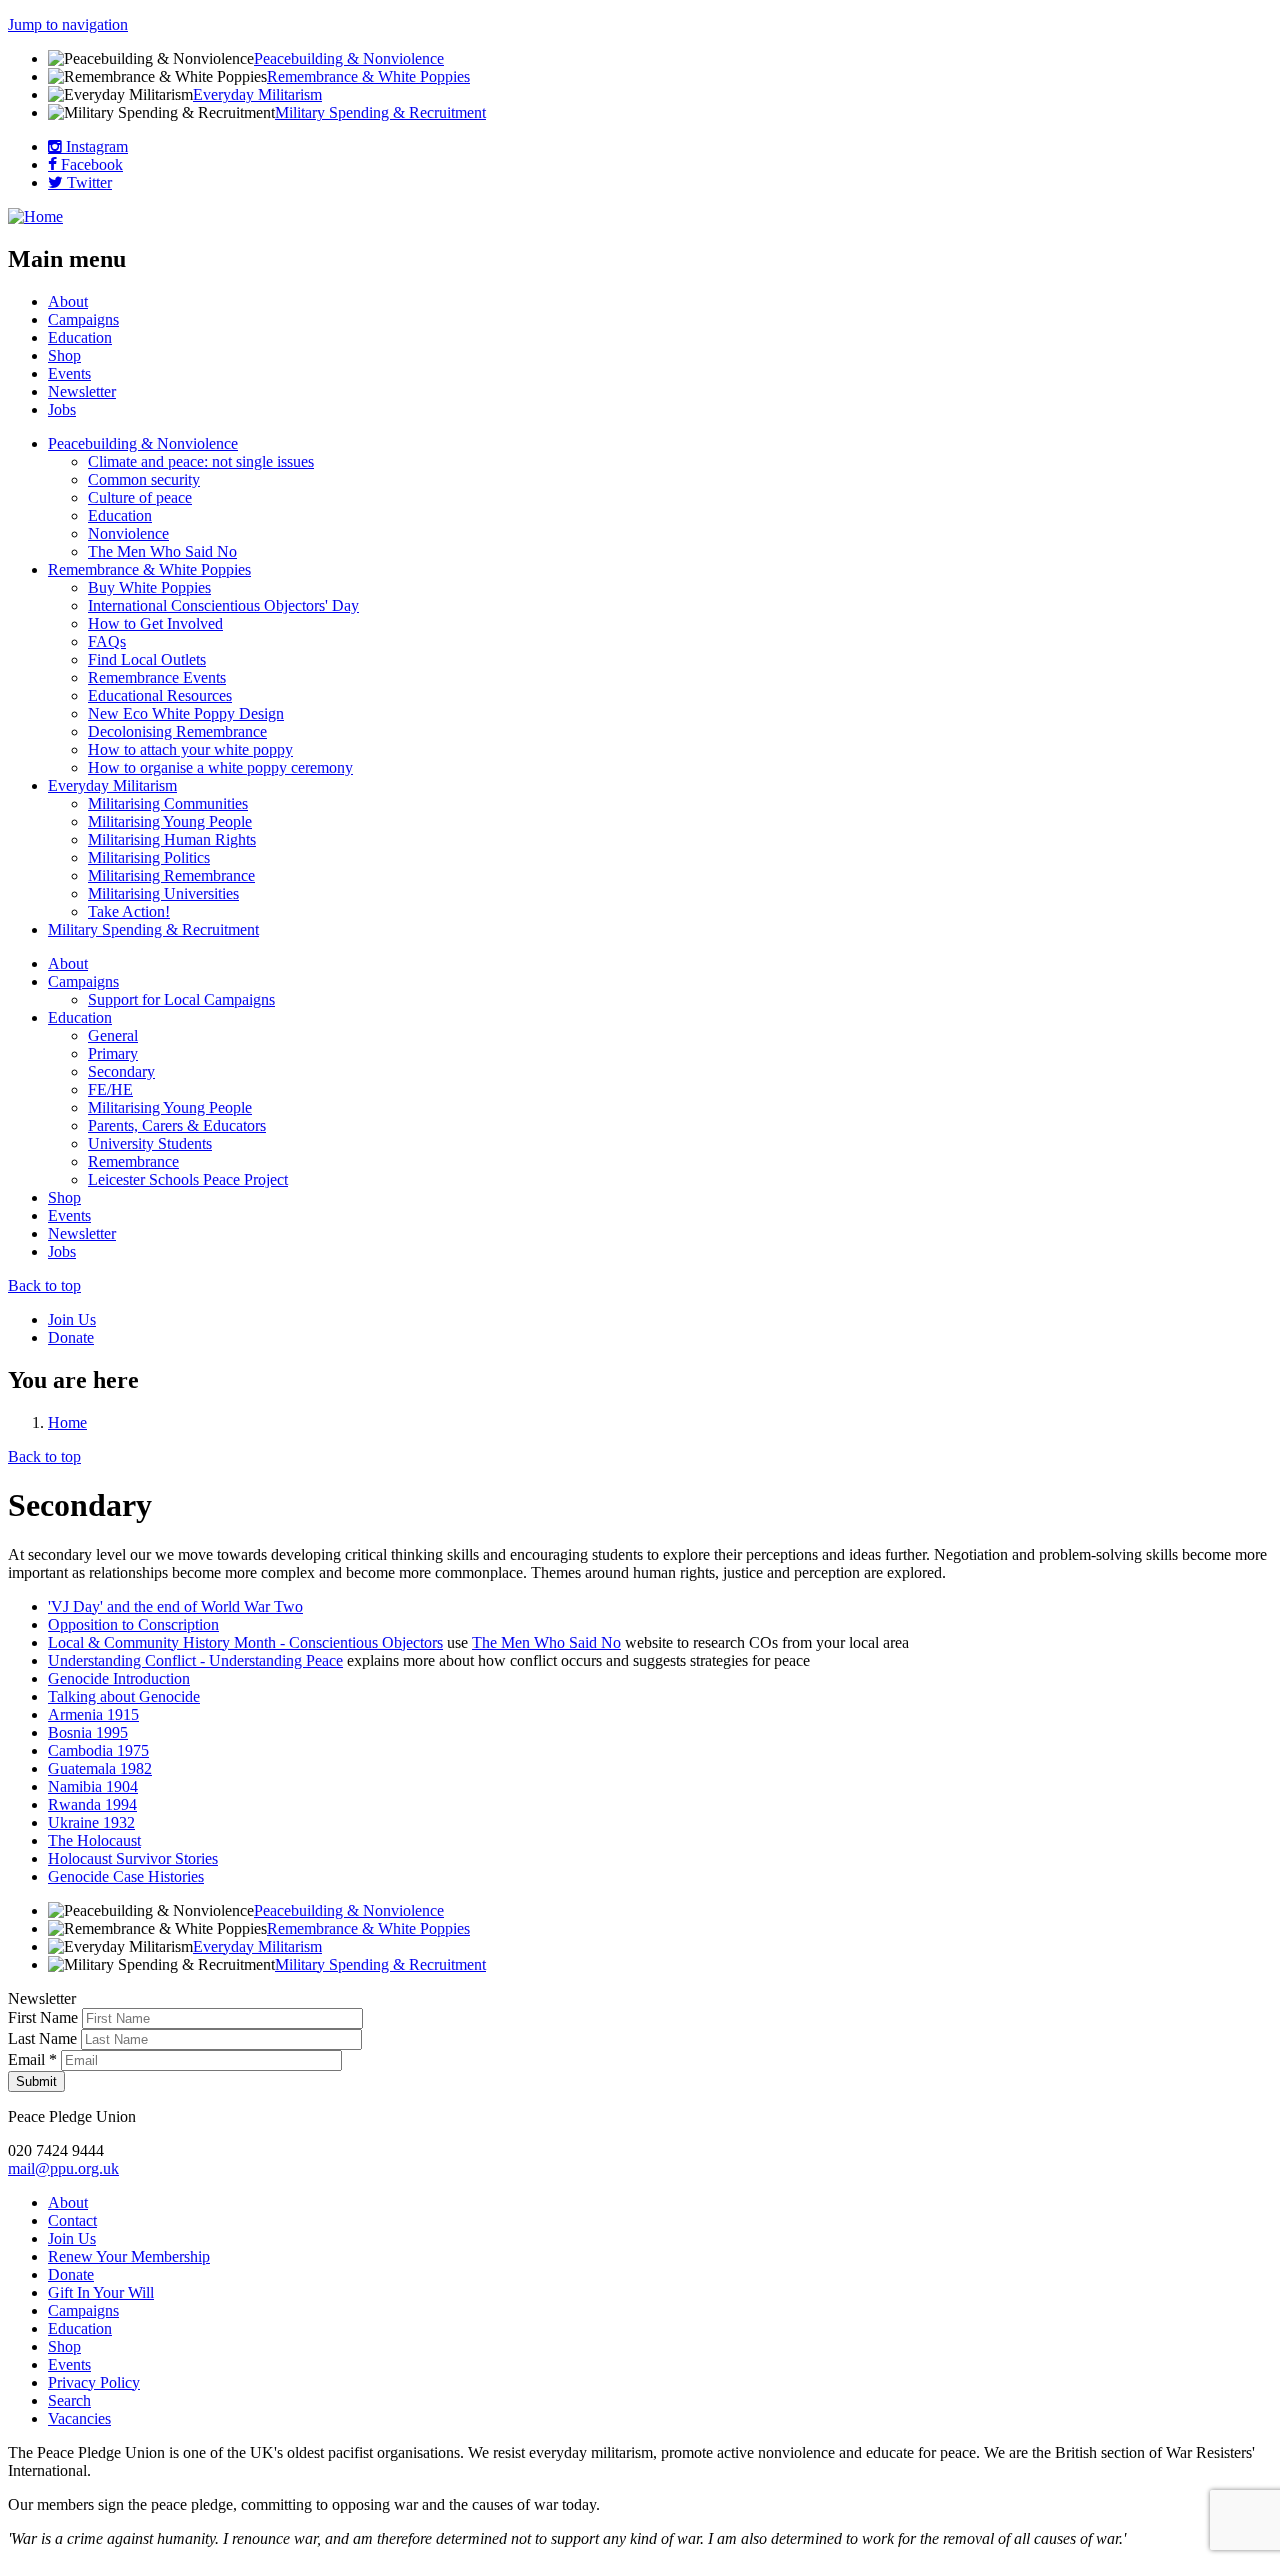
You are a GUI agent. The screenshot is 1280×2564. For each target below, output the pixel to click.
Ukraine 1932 (91, 1822)
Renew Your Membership (129, 2256)
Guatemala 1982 (100, 1768)
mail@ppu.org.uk (63, 2168)
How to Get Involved (155, 623)
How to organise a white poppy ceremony (220, 767)
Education (80, 337)
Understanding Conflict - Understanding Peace (195, 1660)
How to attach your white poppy (190, 749)
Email (32, 2059)
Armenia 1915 (93, 1714)
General (113, 1035)
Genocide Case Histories (126, 1876)
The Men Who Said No (162, 551)
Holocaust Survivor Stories (133, 1858)
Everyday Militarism (257, 94)
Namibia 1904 (93, 1786)
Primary (113, 1053)
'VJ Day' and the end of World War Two (175, 1606)
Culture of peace (140, 497)
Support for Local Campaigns (181, 999)
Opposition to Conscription (133, 1624)
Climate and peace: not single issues (201, 461)
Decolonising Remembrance (177, 731)
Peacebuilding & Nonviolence (349, 58)
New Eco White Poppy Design (186, 713)
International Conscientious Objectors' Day (223, 605)
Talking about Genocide (124, 1696)
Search (69, 2400)
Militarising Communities (168, 803)
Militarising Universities (163, 893)
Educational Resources (160, 695)
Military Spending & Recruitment (380, 112)
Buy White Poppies (149, 587)
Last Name (44, 2038)
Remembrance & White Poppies (368, 76)
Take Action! (129, 911)
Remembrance (133, 1161)
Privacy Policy (94, 2382)
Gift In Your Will (101, 2292)
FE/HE (110, 1089)
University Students (150, 1143)
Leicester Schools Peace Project (188, 1179)
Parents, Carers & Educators (177, 1125)
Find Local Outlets (147, 659)
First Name (45, 2017)
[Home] (35, 216)
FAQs (107, 641)
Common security (144, 479)
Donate (71, 1337)
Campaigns (83, 319)
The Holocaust (94, 1840)
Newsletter (82, 391)
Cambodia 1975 (98, 1750)
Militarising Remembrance (171, 875)
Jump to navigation (68, 24)
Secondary (121, 1071)
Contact (72, 2220)
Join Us (72, 1319)
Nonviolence (128, 533)
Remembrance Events (157, 677)
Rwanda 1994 (92, 1804)
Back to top (44, 1285)
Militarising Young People (170, 821)
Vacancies (79, 2418)
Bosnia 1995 (88, 1732)
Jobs (62, 409)
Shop (64, 355)
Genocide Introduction (119, 1678)
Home (67, 1422)
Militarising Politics (149, 857)
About (68, 301)
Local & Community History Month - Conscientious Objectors (245, 1642)
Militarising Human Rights (172, 839)
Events (69, 373)
